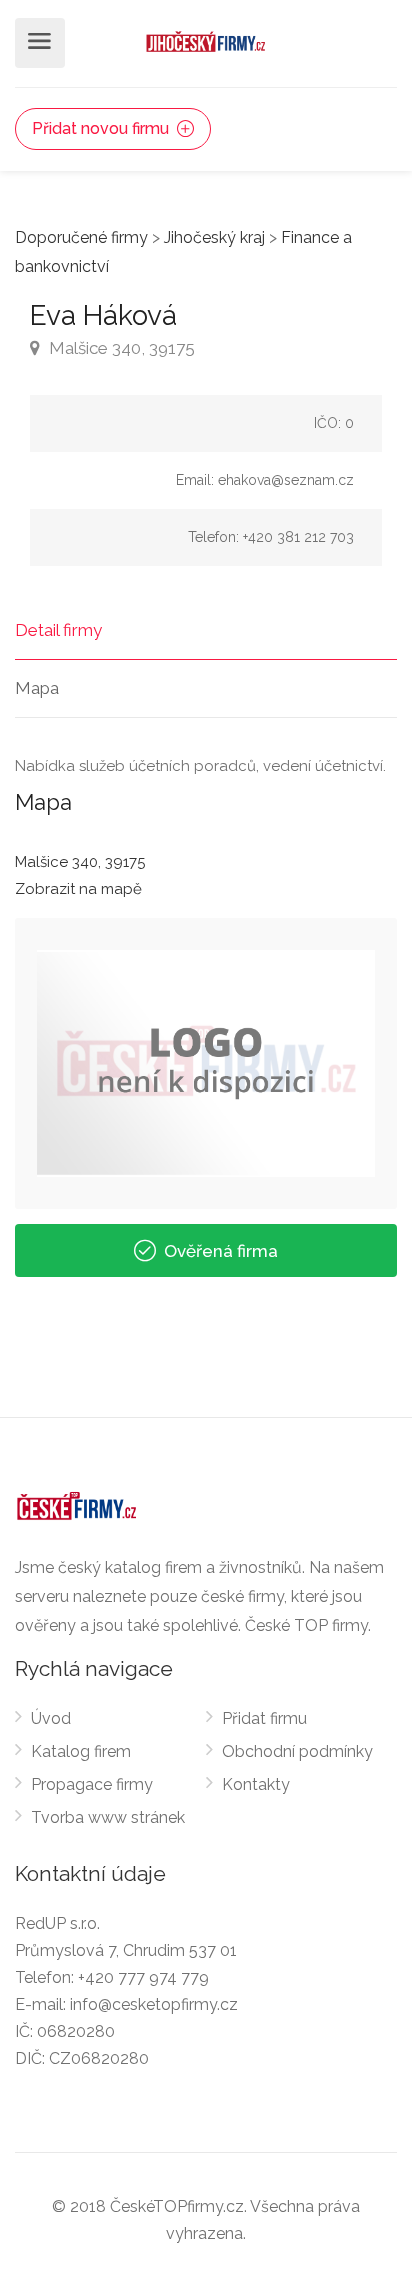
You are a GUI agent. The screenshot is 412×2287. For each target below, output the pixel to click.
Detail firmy (58, 630)
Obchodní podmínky (297, 1751)
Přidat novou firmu (102, 128)
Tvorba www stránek (108, 1817)
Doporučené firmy (81, 237)
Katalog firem (81, 1751)
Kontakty (256, 1784)
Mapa (37, 688)
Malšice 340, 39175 (120, 348)
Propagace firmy (92, 1784)
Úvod (51, 1718)
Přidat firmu (264, 1718)
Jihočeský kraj (214, 237)
